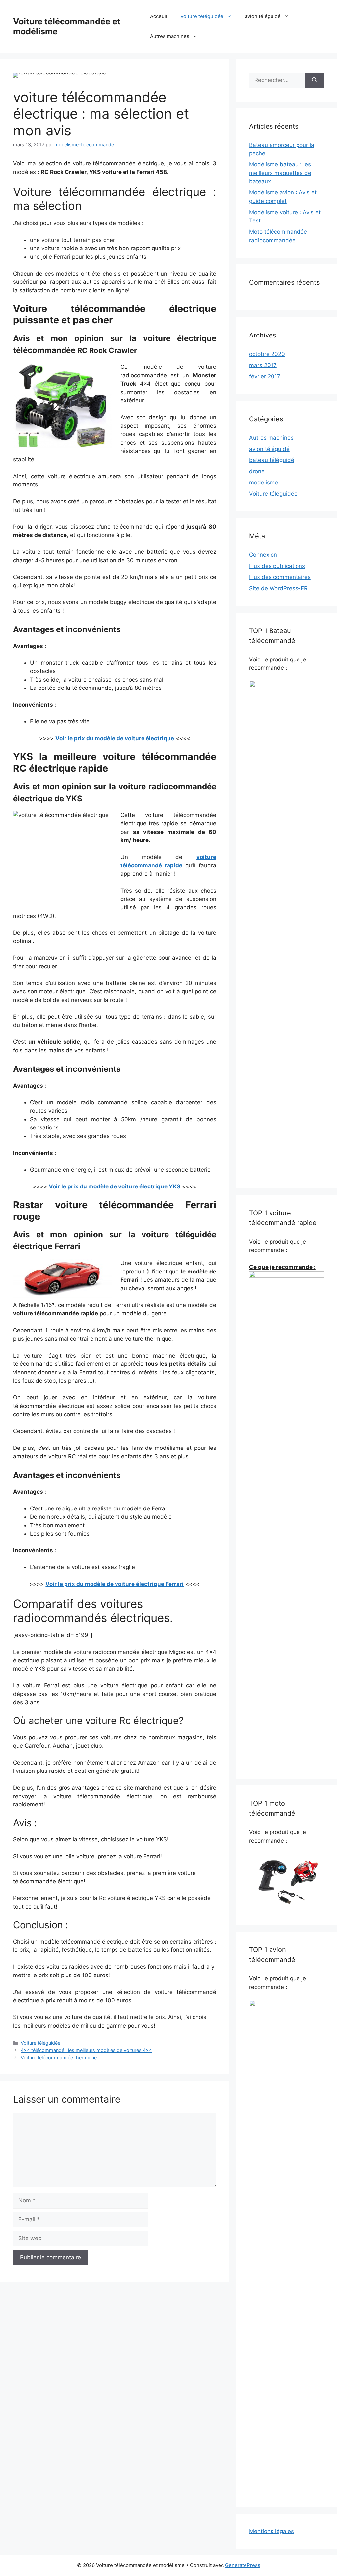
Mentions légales (272, 2531)
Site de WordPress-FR (278, 588)
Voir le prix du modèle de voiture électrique (115, 738)
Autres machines (170, 36)
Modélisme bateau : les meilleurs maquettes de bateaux (280, 173)
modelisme (264, 483)
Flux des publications (277, 566)
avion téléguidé (263, 16)
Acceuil (159, 16)
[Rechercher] (314, 80)
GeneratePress (243, 2565)
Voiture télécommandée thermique (59, 2057)
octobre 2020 (267, 354)
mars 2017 (263, 365)
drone (257, 471)
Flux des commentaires (280, 577)
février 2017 (265, 376)
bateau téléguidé (272, 460)
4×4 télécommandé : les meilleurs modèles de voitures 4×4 (86, 2050)
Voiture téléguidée (202, 16)
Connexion (263, 555)
